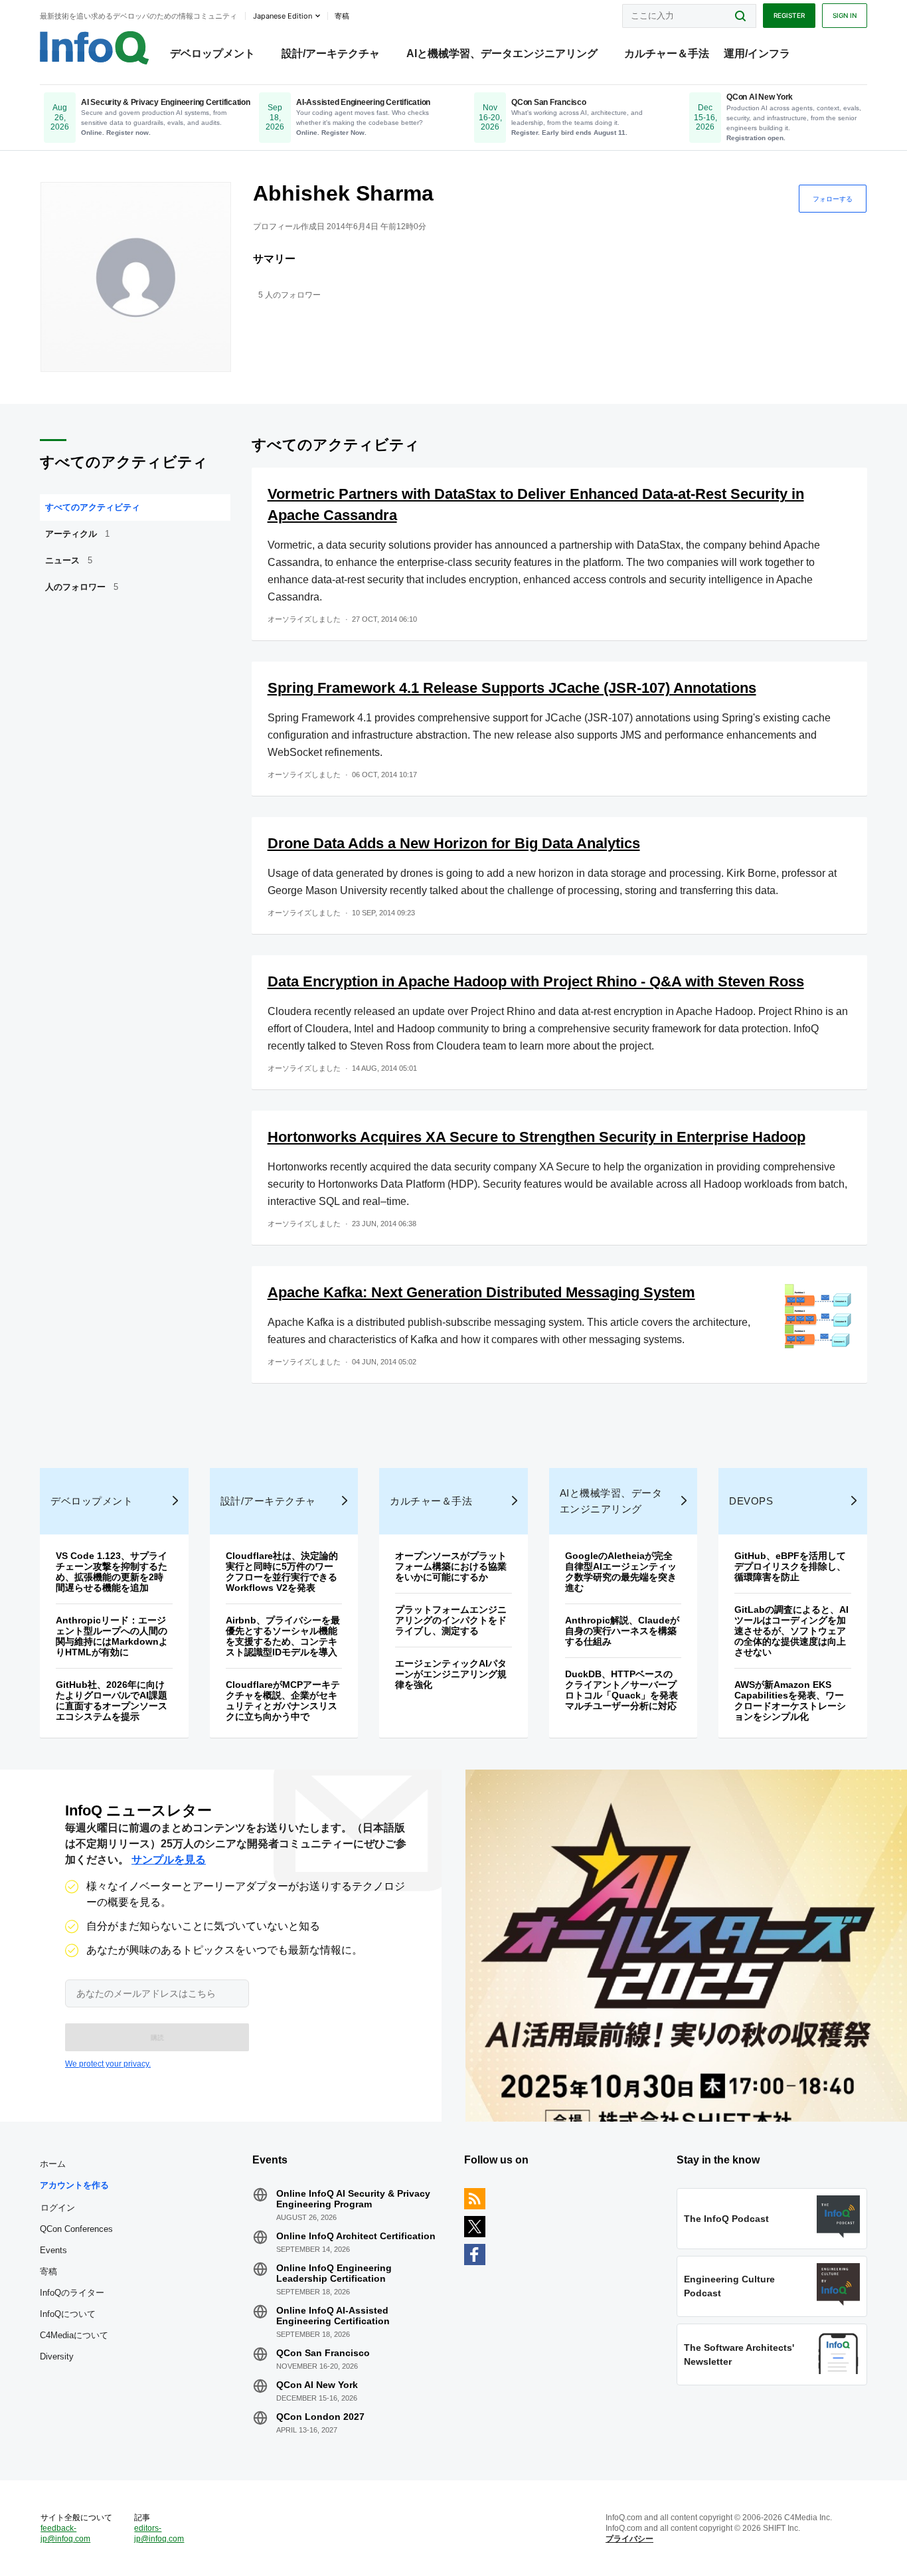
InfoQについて (68, 2314)
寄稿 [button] (342, 16)
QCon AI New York (317, 2385)
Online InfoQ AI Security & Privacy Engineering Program (353, 2199)
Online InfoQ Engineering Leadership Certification (334, 2273)
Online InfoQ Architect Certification (356, 2236)
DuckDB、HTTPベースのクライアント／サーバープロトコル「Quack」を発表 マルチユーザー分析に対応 (626, 1690)
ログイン (58, 2207)
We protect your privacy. (108, 2064)
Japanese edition (283, 16)
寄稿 (48, 2271)
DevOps (751, 1501)
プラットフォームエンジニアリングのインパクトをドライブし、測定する (451, 1620)
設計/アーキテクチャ (331, 53)
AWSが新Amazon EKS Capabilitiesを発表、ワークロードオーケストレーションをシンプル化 (790, 1701)
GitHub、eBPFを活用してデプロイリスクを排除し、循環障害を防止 (790, 1566)
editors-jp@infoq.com (159, 2533)
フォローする (833, 199)
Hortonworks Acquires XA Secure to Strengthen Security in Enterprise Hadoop (536, 1137)
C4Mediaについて (74, 2335)
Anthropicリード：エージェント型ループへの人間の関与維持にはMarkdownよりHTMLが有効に (112, 1636)
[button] (157, 2037)
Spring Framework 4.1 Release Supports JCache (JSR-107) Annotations (512, 688)
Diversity (57, 2356)
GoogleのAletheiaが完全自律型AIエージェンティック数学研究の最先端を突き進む (621, 1572)
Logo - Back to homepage (95, 48)
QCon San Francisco (323, 2353)
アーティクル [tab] (77, 534)
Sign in (845, 15)
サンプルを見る (169, 1860)
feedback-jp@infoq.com (65, 2533)
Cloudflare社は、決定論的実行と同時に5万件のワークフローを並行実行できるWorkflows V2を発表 (282, 1572)
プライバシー (629, 2539)
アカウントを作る (74, 2185)
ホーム (53, 2164)
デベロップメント (212, 53)
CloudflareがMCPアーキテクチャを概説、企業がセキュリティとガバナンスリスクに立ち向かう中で (283, 1701)
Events (53, 2250)
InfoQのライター (72, 2293)
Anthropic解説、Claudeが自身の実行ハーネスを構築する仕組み (622, 1631)
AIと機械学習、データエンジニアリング (502, 53)
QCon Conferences (76, 2229)
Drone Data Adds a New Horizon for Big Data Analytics (454, 843)
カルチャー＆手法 (667, 53)
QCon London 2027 (320, 2417)
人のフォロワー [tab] (82, 587)
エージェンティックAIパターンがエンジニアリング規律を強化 (451, 1674)
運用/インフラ (757, 53)
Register (789, 15)
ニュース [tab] (69, 560)
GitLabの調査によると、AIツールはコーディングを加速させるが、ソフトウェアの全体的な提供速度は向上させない (791, 1631)
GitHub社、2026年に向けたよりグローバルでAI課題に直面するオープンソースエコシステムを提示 (112, 1701)
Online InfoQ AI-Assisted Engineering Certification (333, 2316)
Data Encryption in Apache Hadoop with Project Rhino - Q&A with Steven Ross (536, 981)
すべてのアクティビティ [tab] (93, 507)
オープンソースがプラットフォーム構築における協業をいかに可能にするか (451, 1566)
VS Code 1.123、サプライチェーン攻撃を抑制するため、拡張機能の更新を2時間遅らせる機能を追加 (112, 1572)
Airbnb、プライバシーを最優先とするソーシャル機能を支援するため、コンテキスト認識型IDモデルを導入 (283, 1636)
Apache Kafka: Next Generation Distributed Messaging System (481, 1292)
